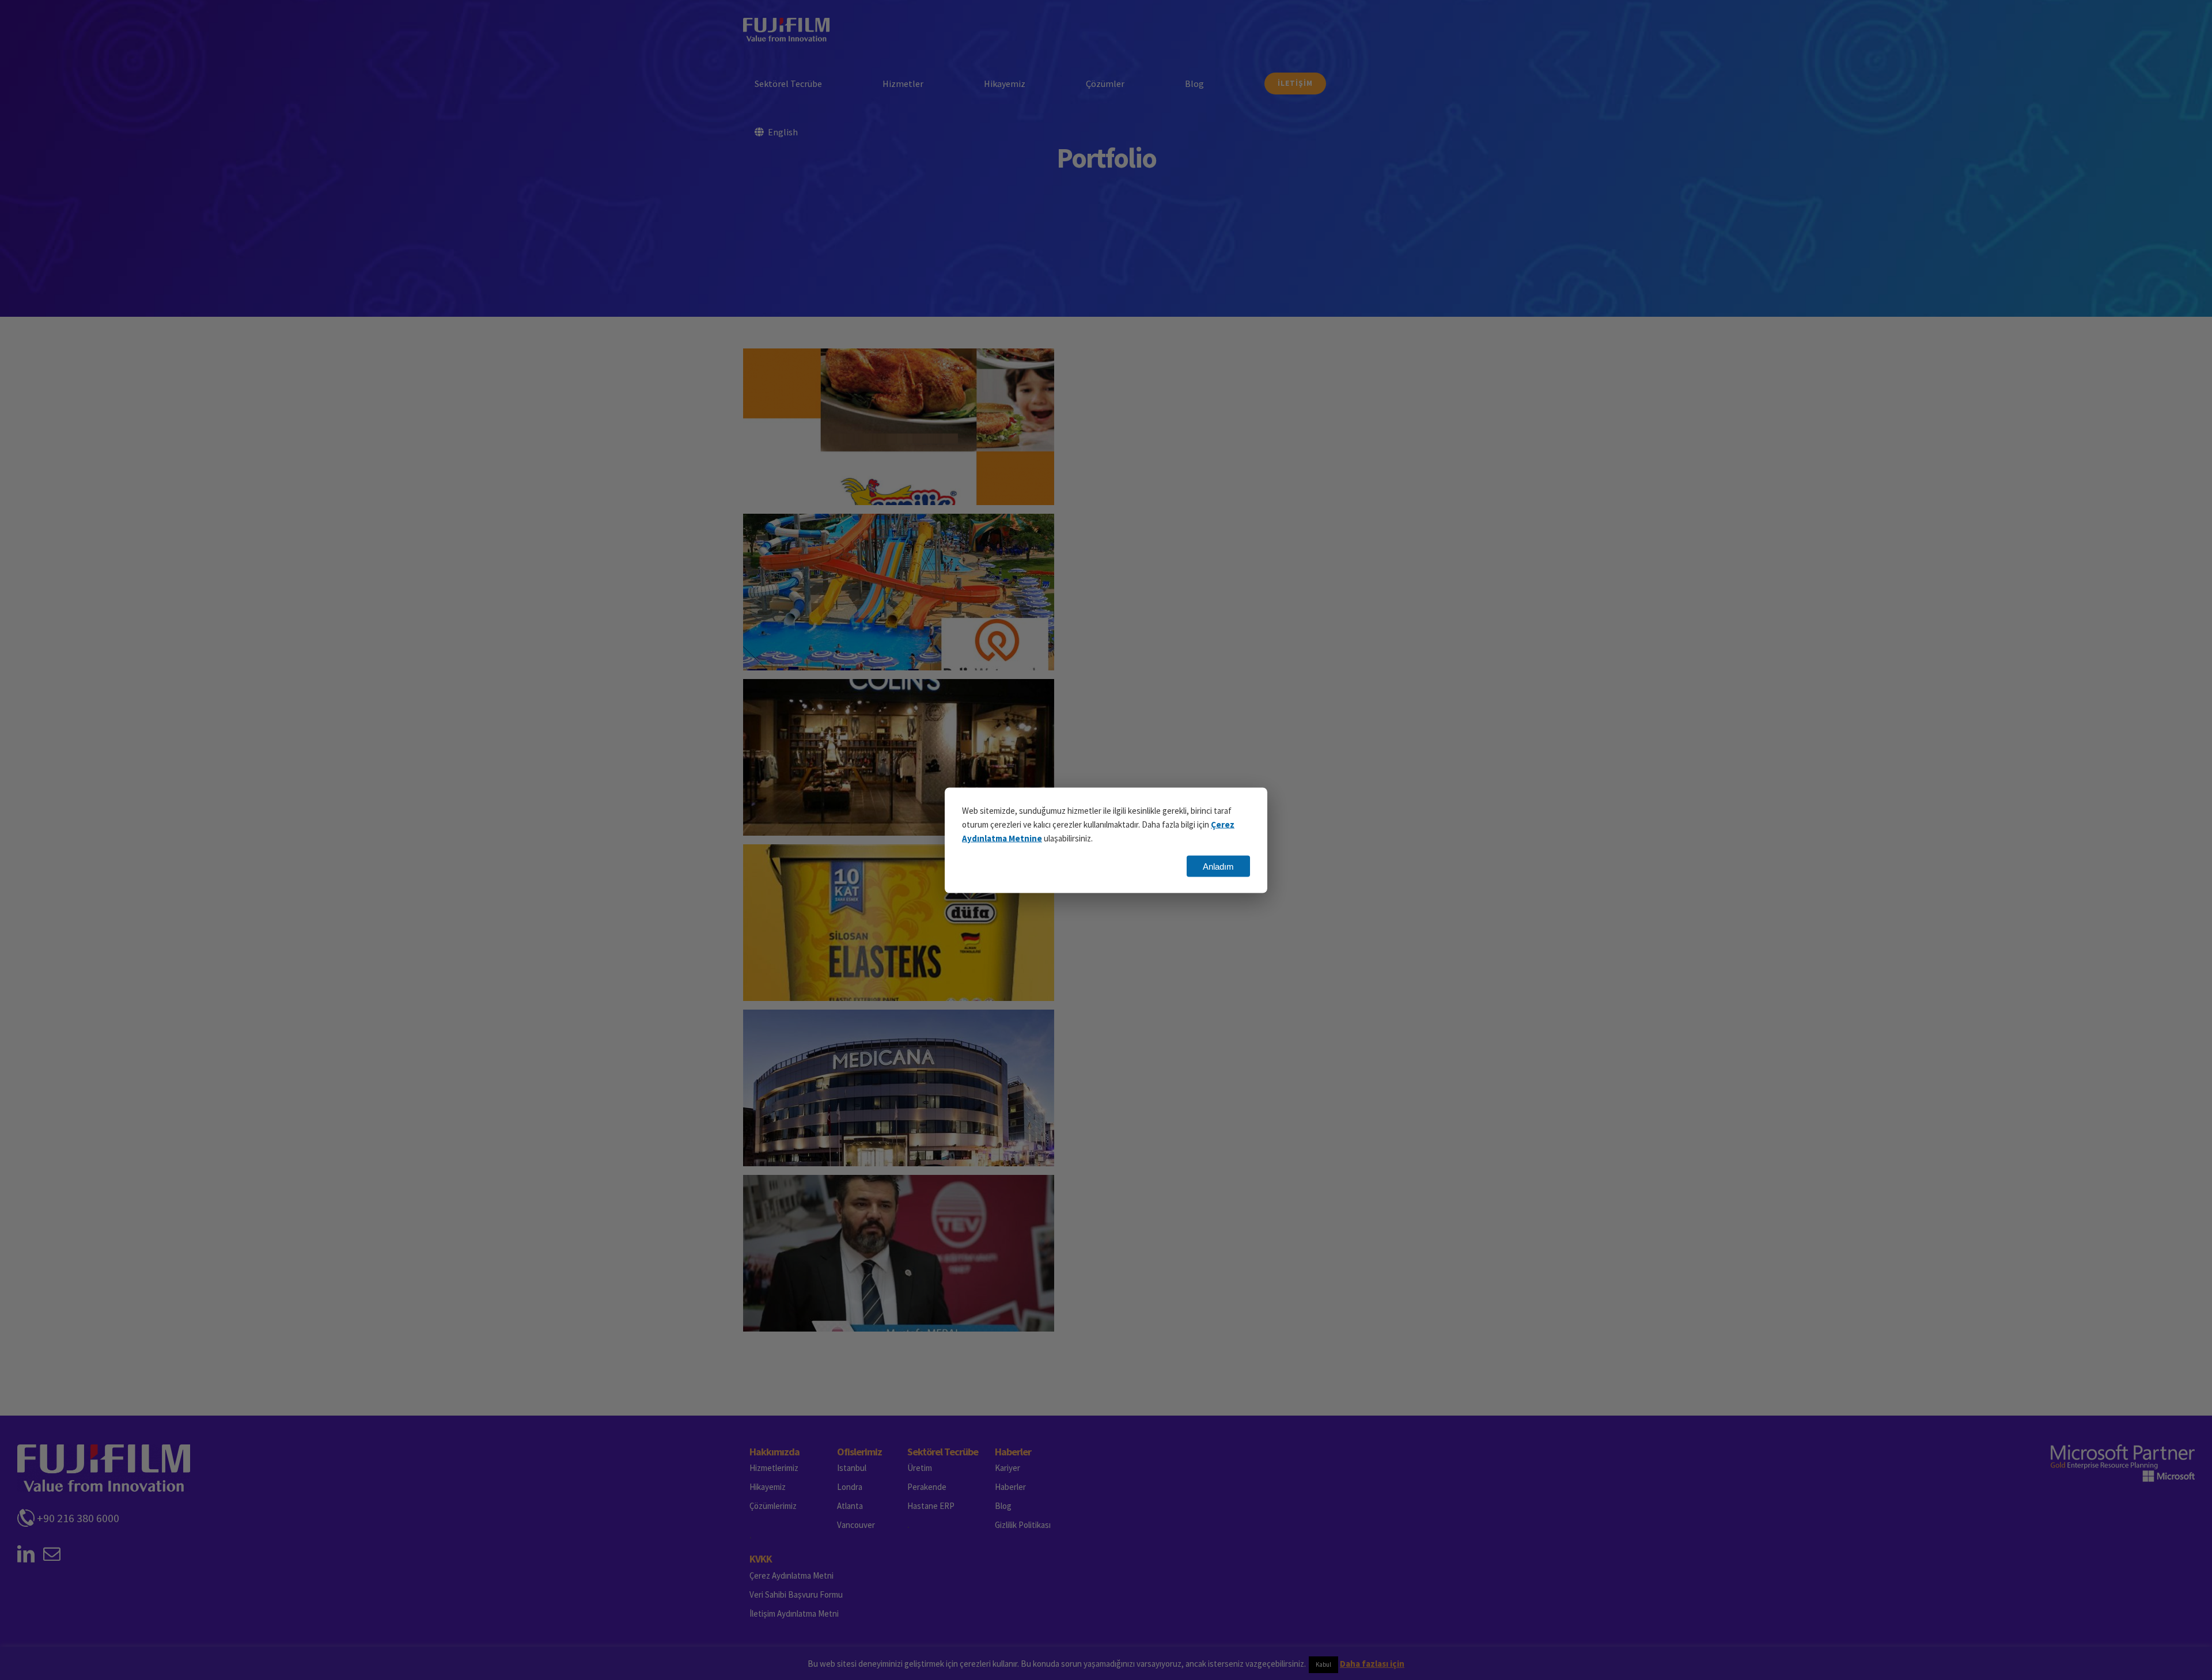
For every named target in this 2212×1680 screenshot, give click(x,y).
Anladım (1218, 866)
